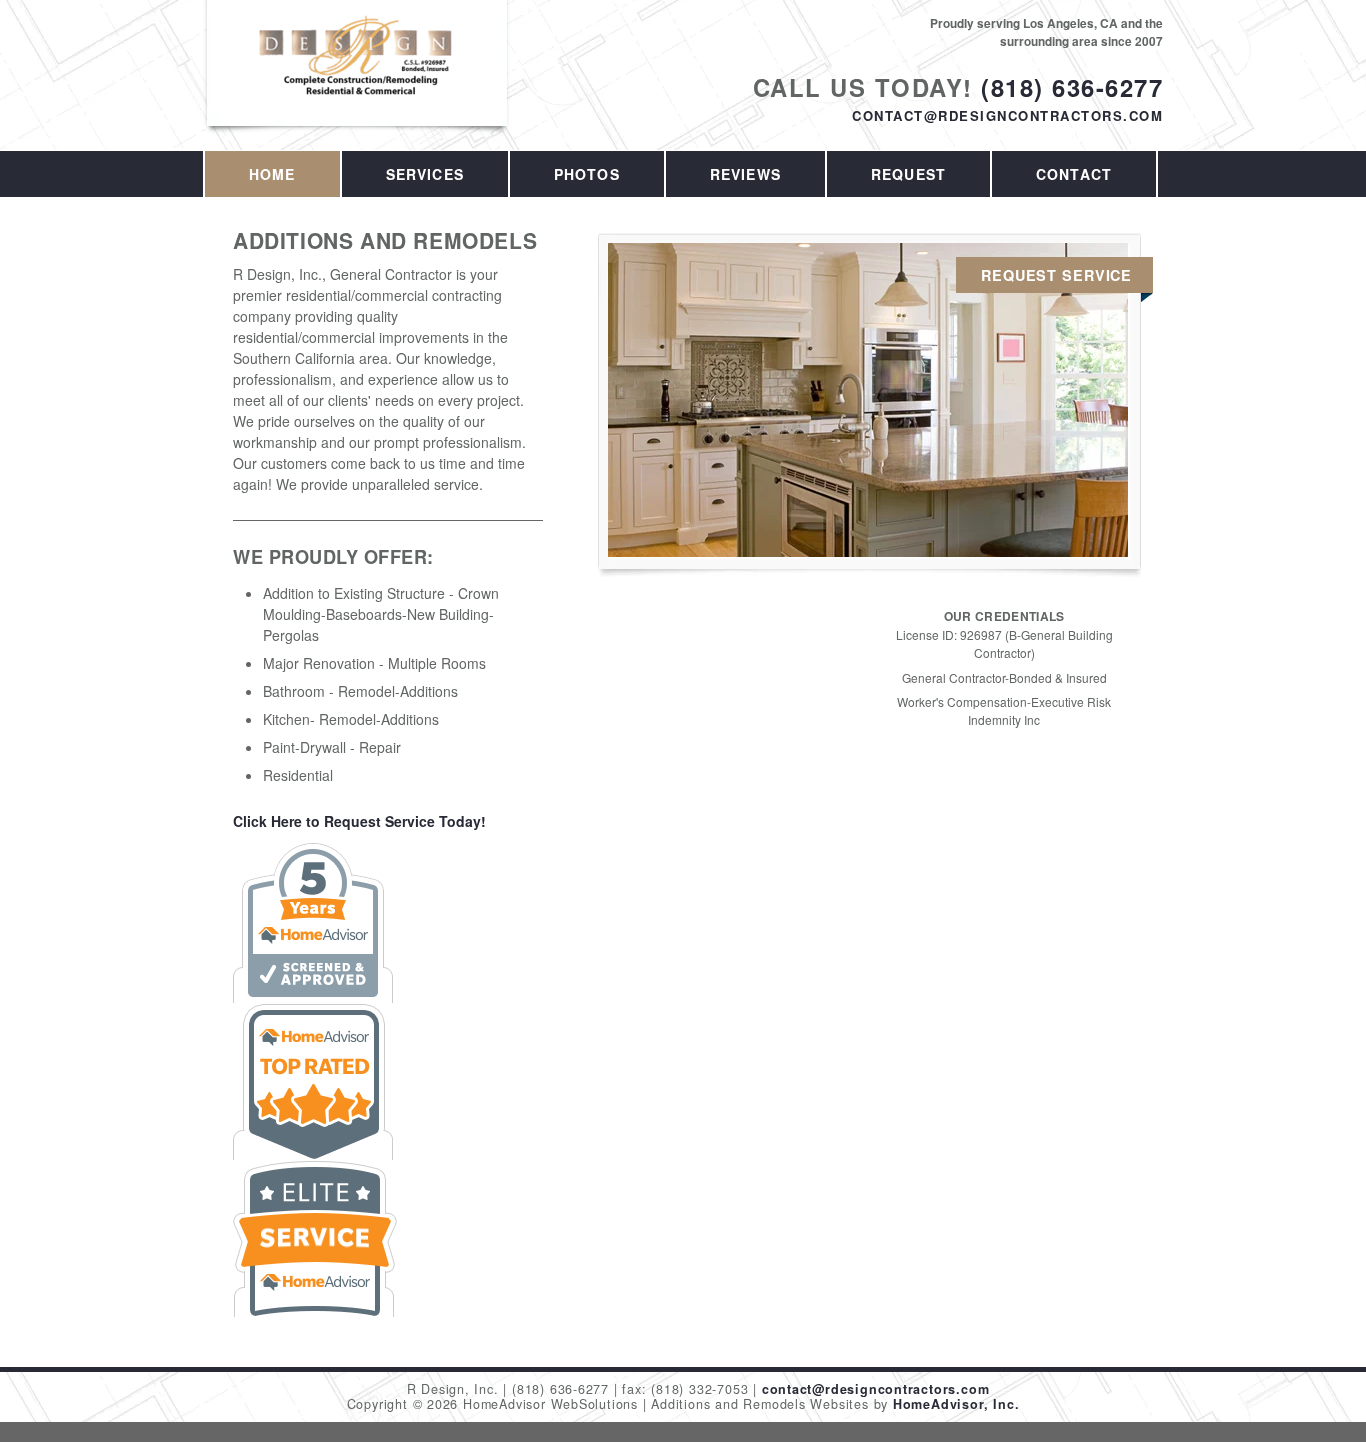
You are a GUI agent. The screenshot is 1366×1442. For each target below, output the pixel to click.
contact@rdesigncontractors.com (1007, 115)
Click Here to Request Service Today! (359, 821)
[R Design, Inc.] (358, 76)
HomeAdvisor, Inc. (956, 1404)
